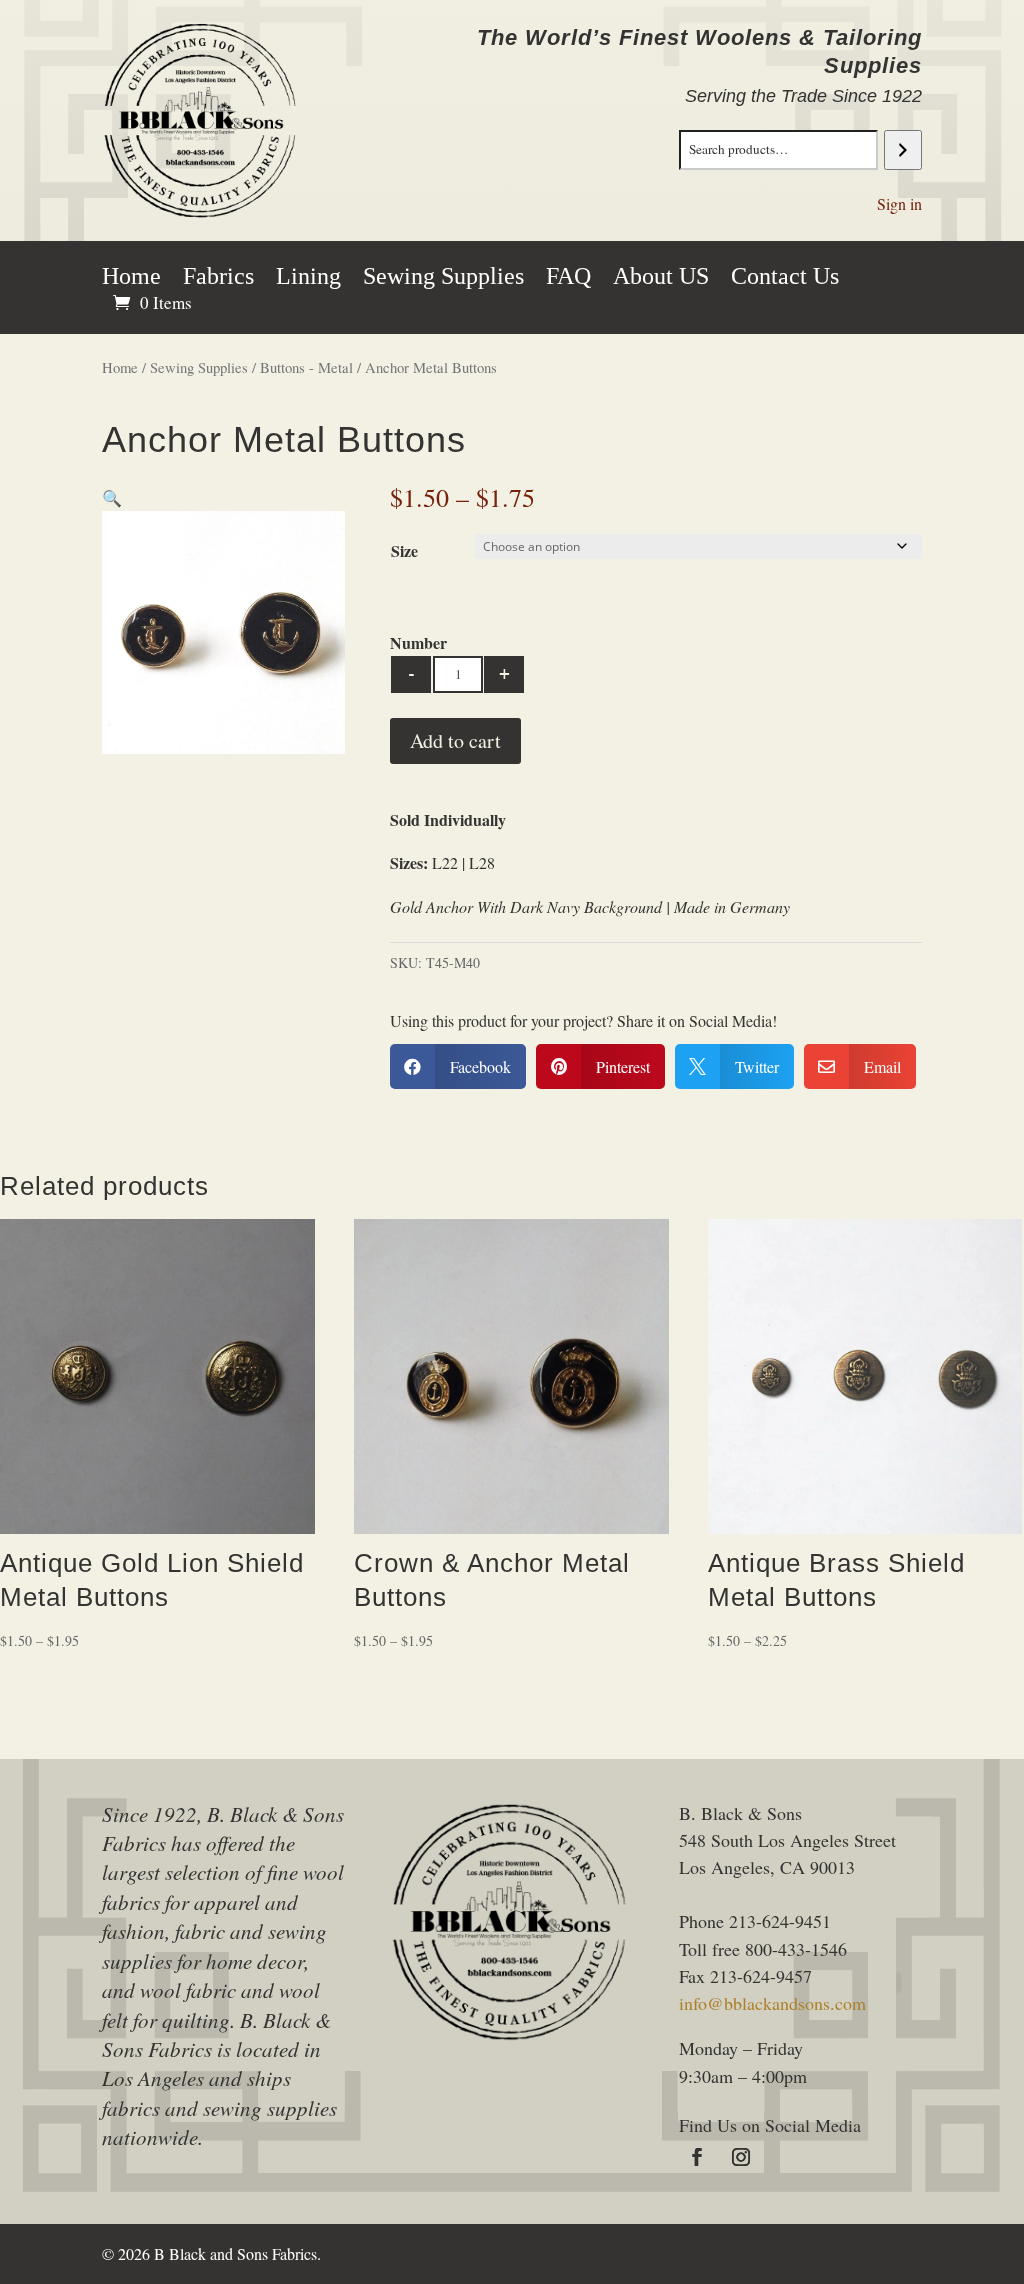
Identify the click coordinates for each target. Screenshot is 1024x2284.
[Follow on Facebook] (697, 2157)
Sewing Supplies (443, 279)
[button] (112, 497)
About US (661, 279)
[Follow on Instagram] (741, 2157)
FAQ (568, 279)
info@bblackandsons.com (772, 2003)
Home (131, 279)
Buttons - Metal (306, 367)
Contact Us (785, 279)
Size (404, 550)
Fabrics (218, 279)
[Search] (902, 150)
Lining (308, 279)
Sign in (899, 203)
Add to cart (455, 740)
